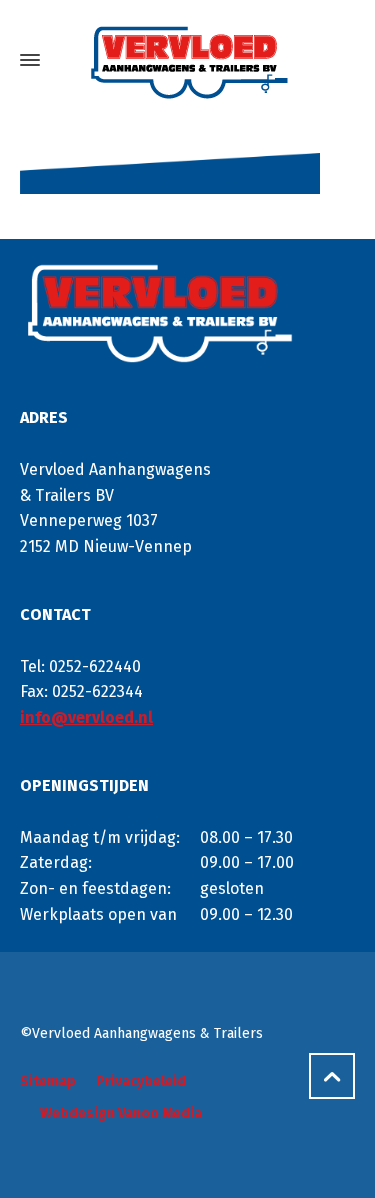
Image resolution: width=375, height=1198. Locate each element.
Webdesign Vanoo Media (121, 1113)
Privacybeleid (141, 1081)
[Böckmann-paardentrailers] (187, 60)
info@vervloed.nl (86, 717)
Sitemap (48, 1081)
